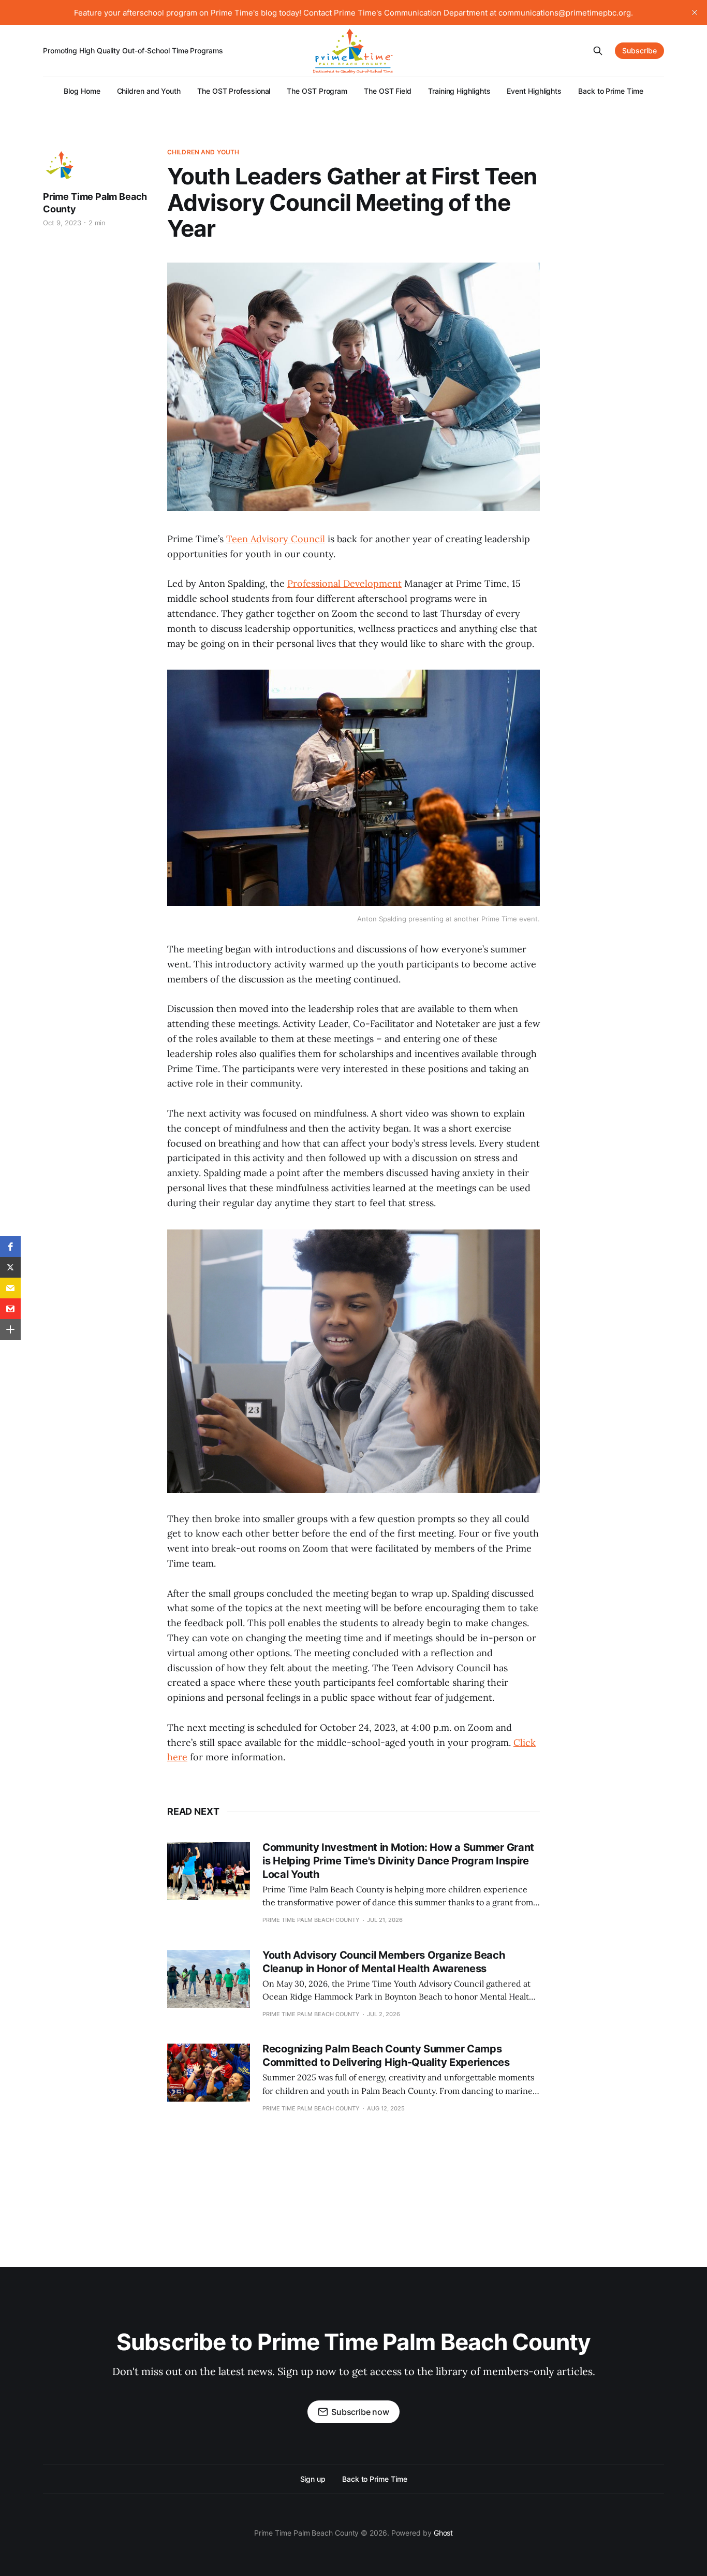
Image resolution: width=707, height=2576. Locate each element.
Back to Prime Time (611, 91)
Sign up (313, 2479)
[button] (10, 1247)
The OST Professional (234, 91)
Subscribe (639, 50)
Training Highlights (459, 91)
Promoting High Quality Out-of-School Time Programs (133, 50)
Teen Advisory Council (276, 539)
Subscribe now (360, 2412)
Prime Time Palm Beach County (95, 203)
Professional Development (344, 583)
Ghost (444, 2533)
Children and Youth (149, 91)
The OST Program (317, 91)
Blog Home (82, 91)
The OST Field (388, 91)
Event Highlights (534, 91)
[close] (695, 12)
